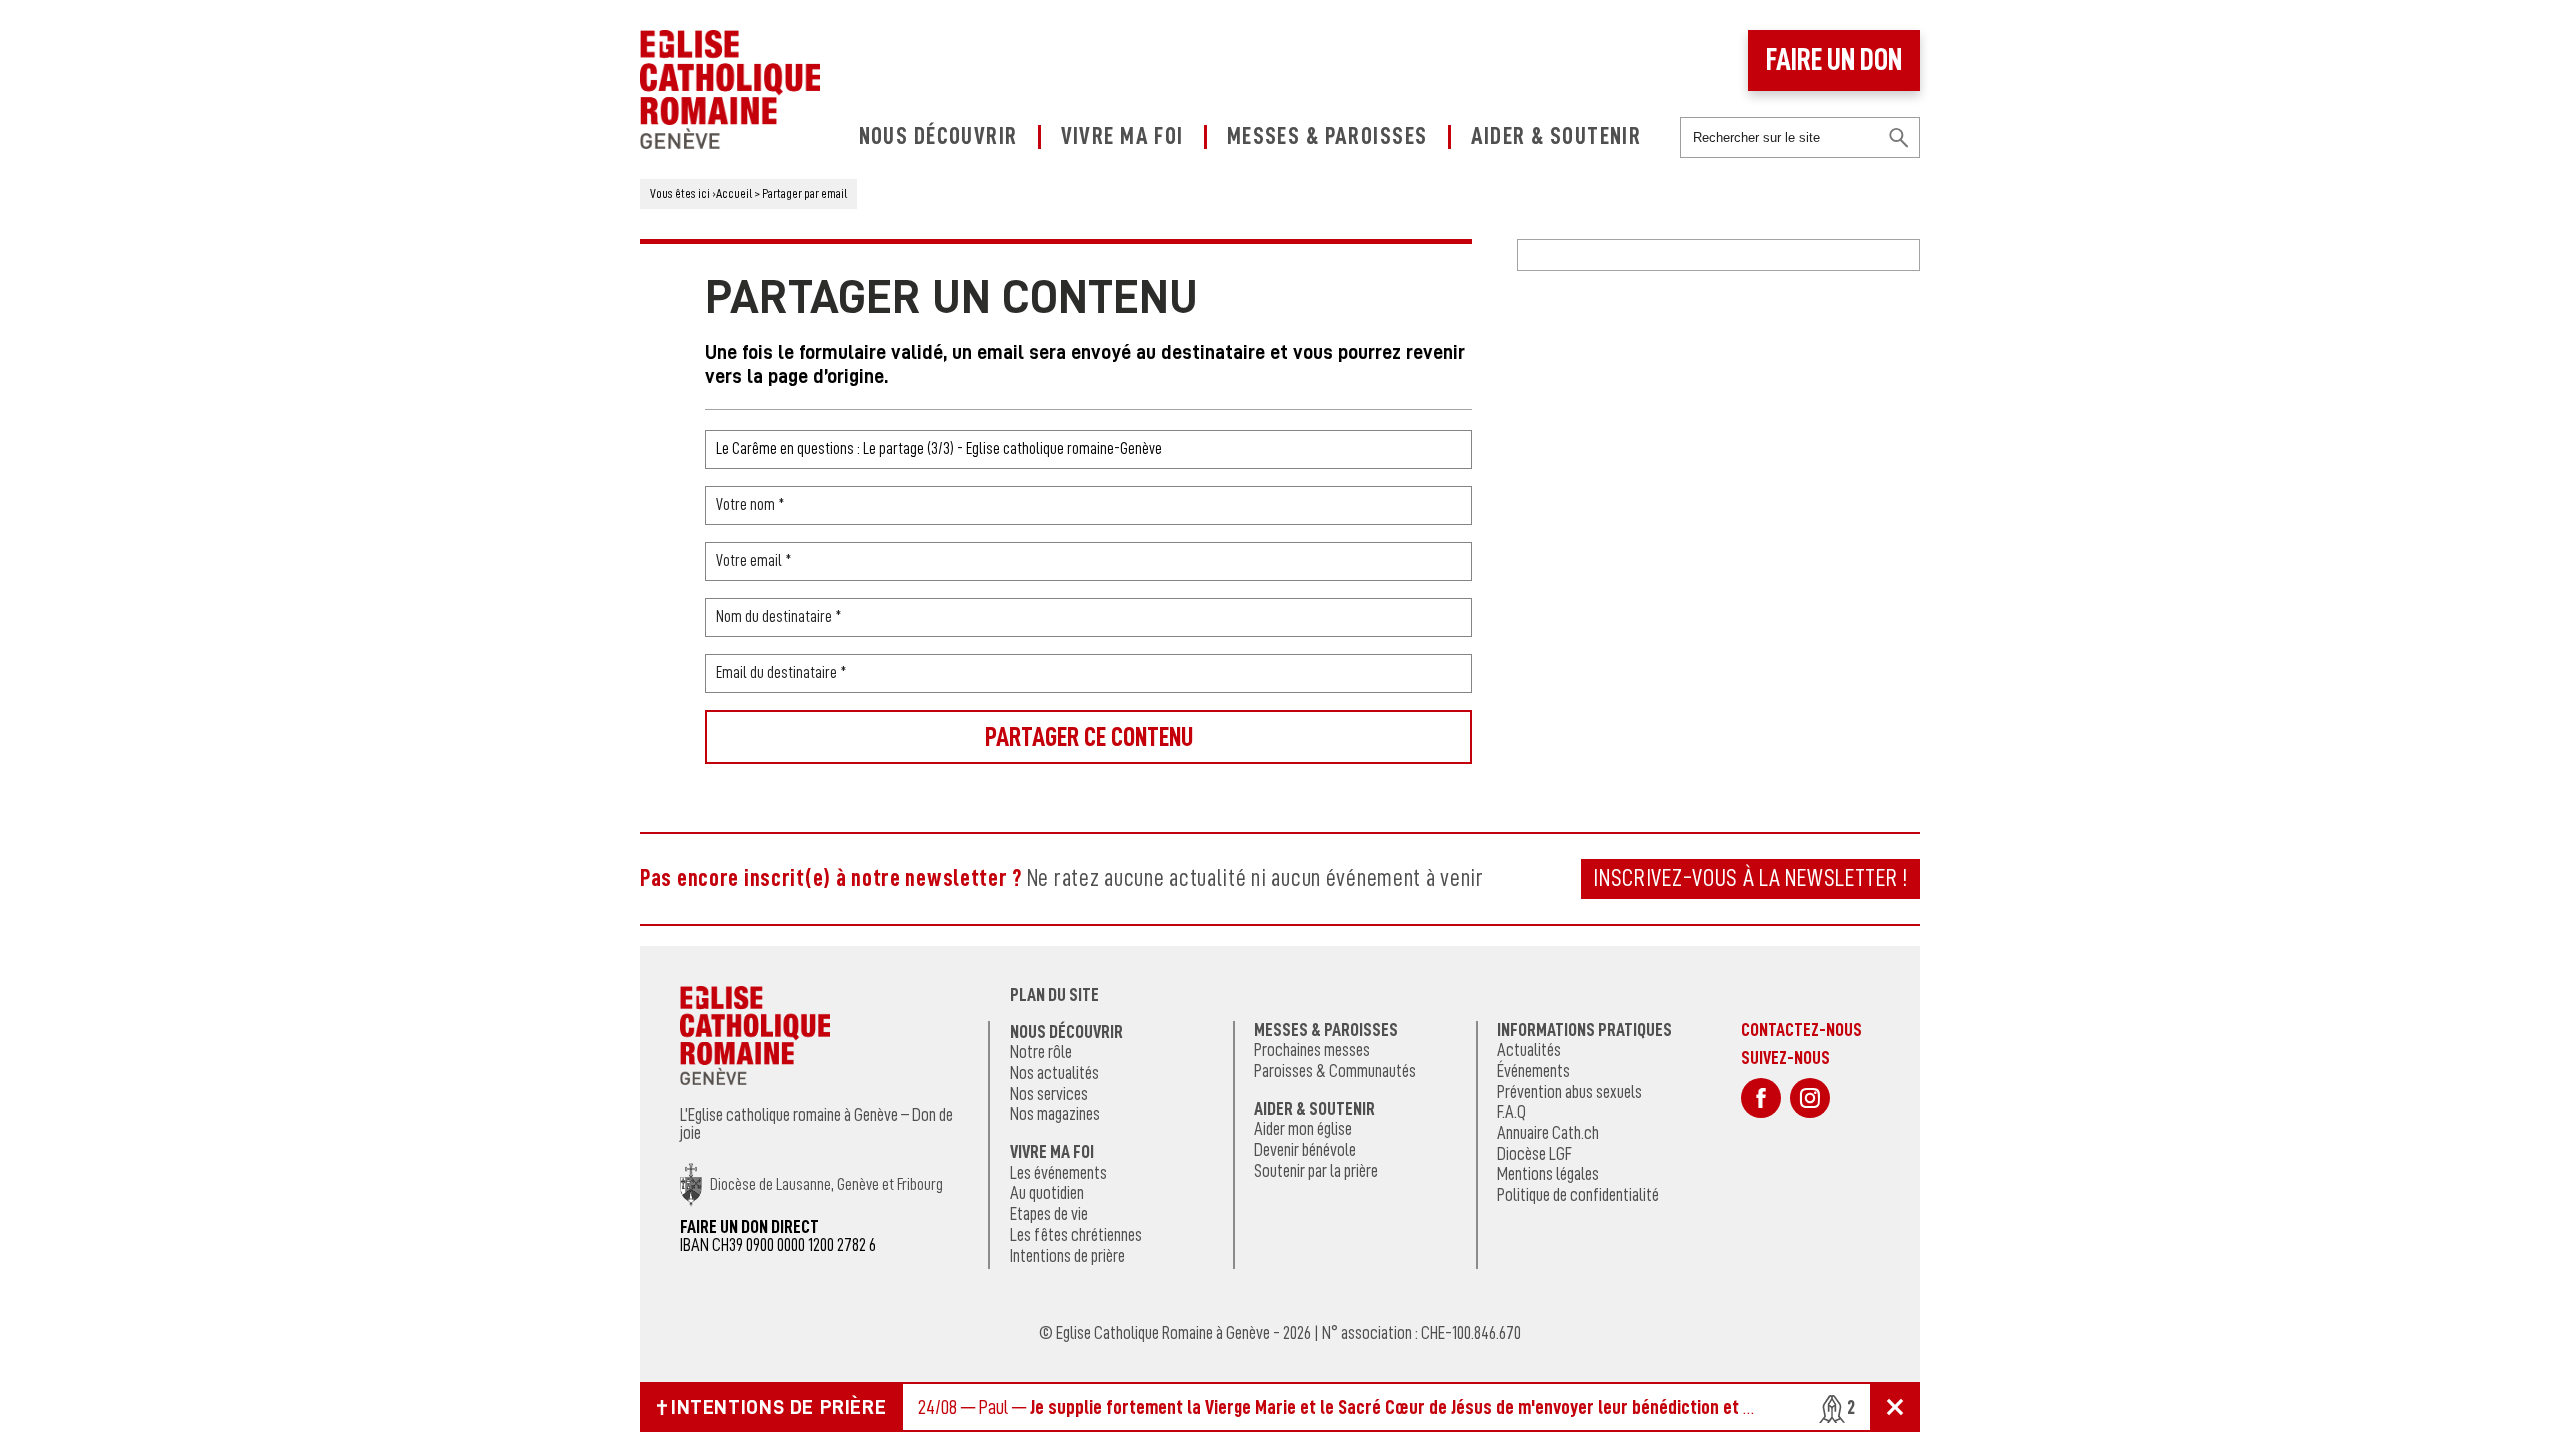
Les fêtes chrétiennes (1076, 1235)
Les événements (1058, 1173)
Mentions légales (1548, 1174)
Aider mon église (1303, 1129)
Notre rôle (1041, 1052)
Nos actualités (1054, 1073)
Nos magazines (1055, 1114)
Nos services (1049, 1094)
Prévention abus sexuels (1569, 1092)
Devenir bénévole (1305, 1150)
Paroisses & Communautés (1335, 1071)
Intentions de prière (1067, 1256)
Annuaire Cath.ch (1548, 1133)
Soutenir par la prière (1316, 1171)
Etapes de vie (1049, 1214)
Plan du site (1054, 995)
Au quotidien (1047, 1193)
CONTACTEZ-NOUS (1801, 1029)
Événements (1533, 1071)
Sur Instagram (1810, 1098)
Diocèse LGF (1534, 1154)
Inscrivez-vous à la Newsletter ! (1750, 878)
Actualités (1529, 1050)
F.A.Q (1511, 1112)
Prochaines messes (1312, 1050)
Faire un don (1834, 60)
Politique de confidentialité (1578, 1195)
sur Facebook (1761, 1098)
